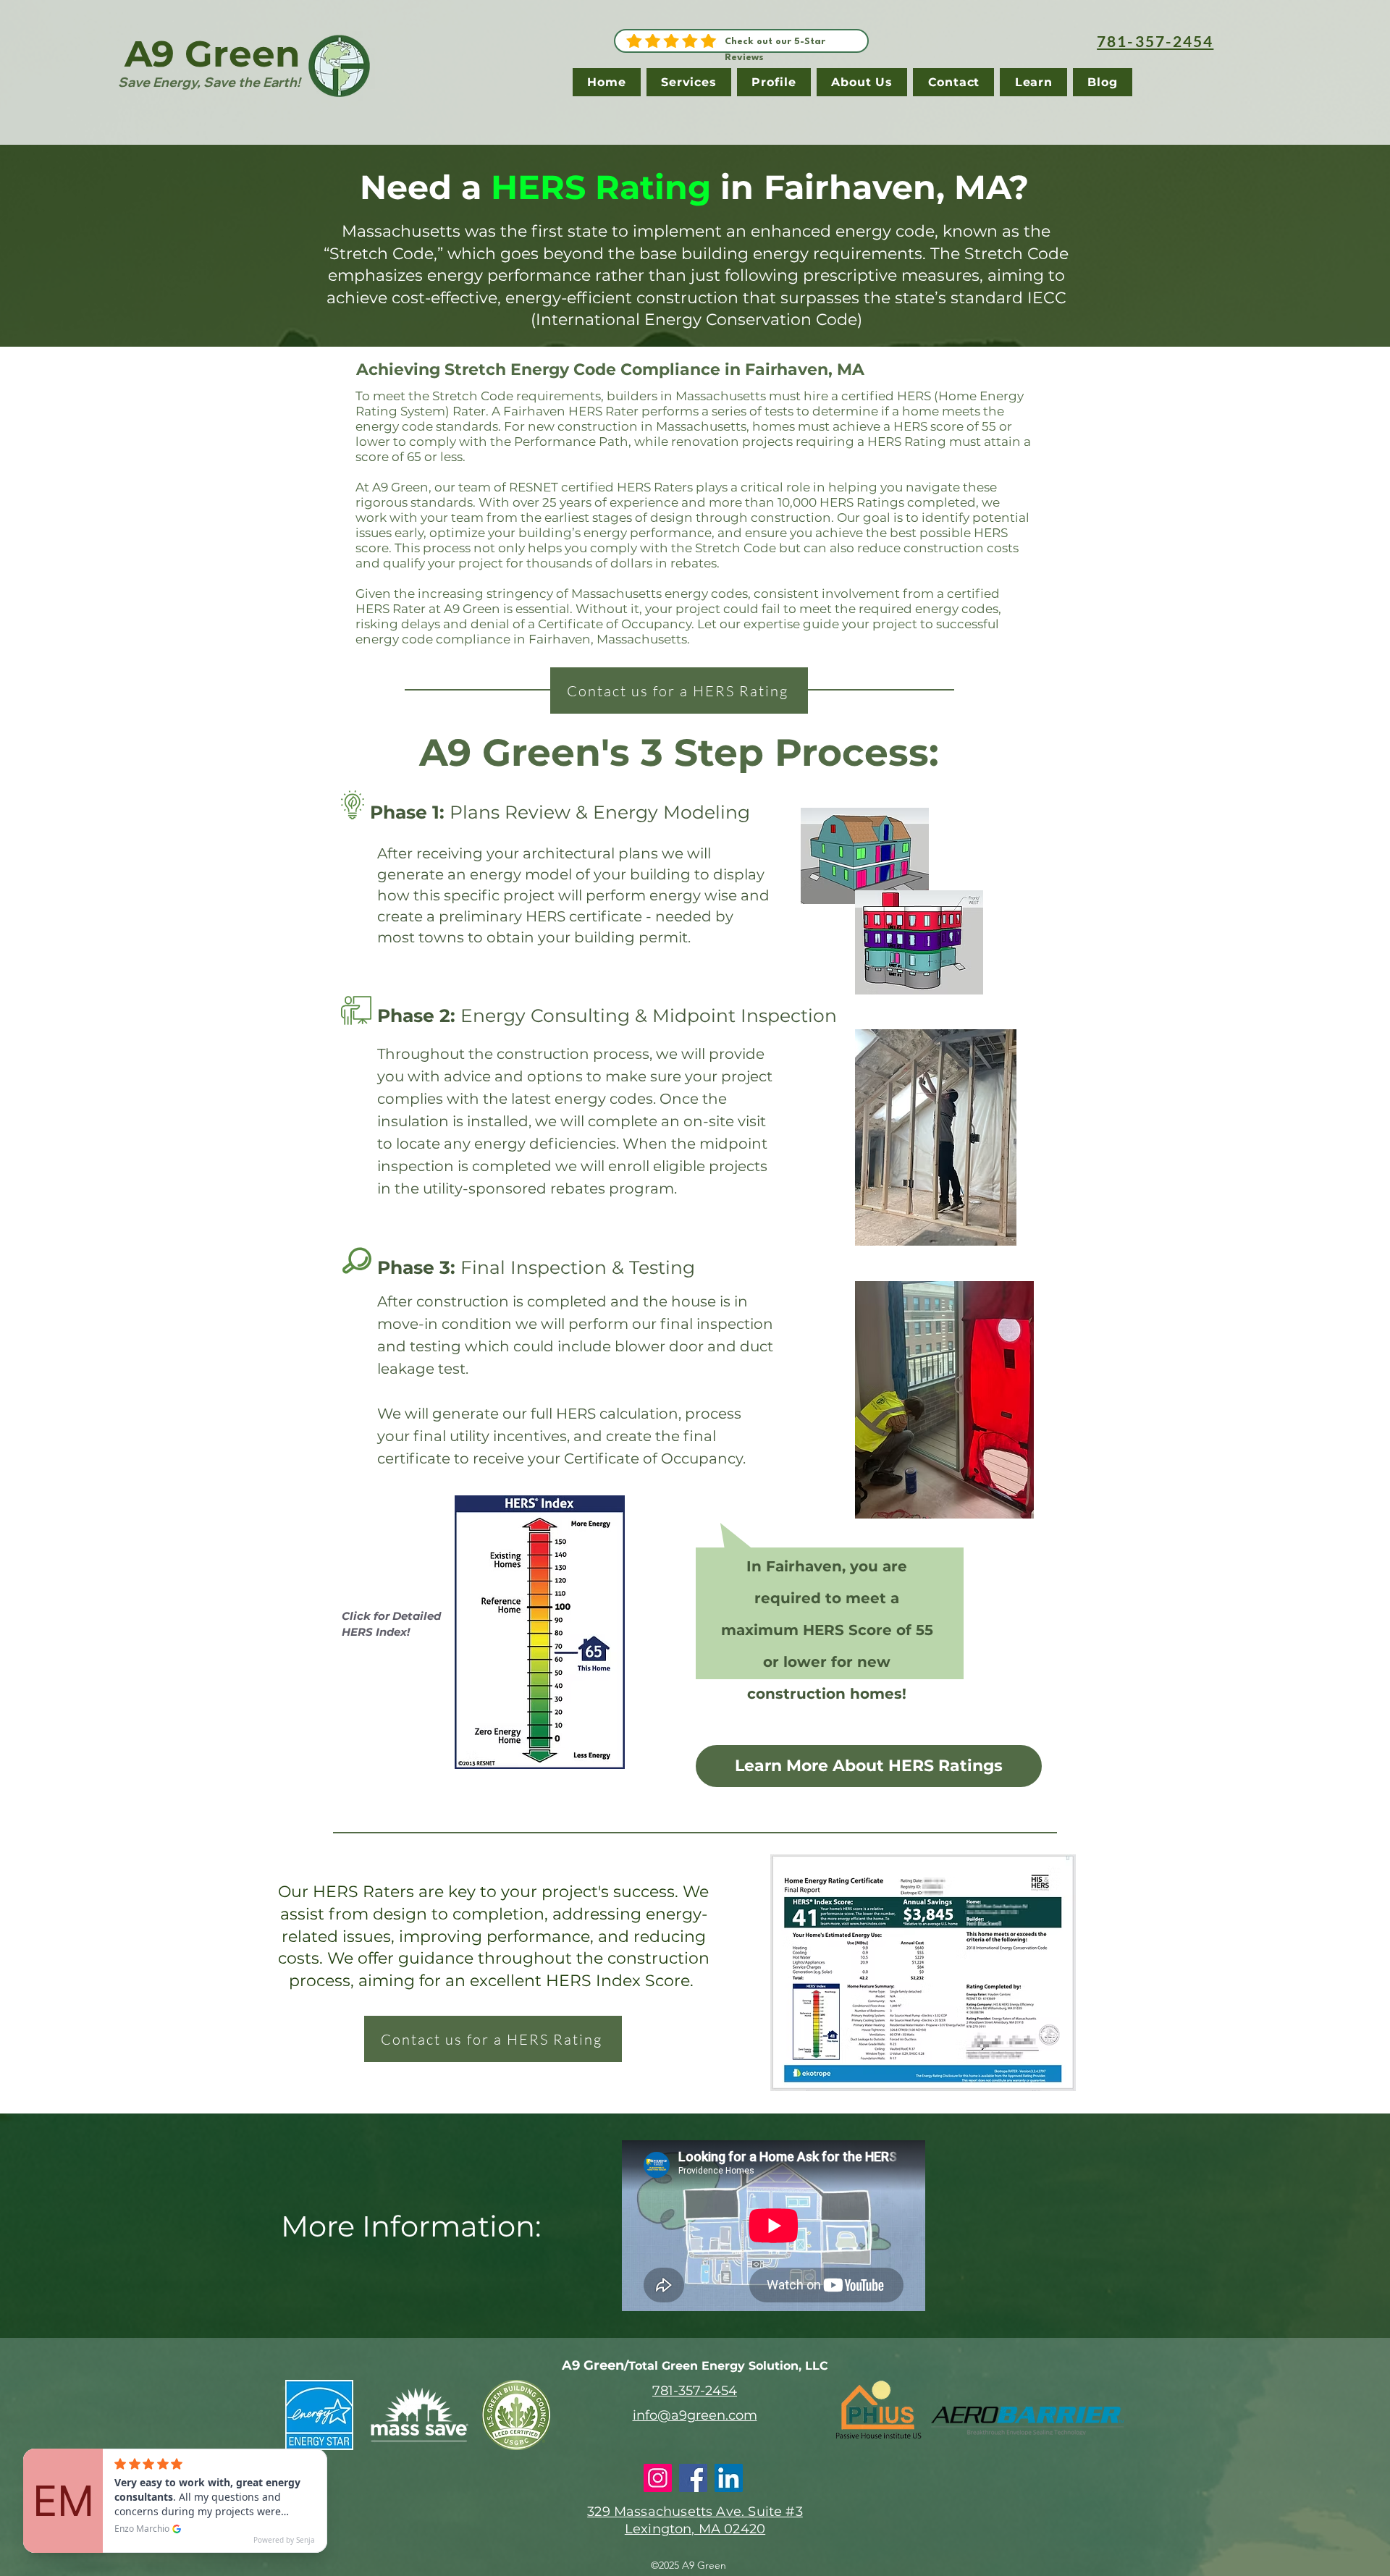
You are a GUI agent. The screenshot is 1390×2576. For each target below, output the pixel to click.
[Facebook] (693, 2478)
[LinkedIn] (729, 2478)
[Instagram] (658, 2478)
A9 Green (212, 54)
